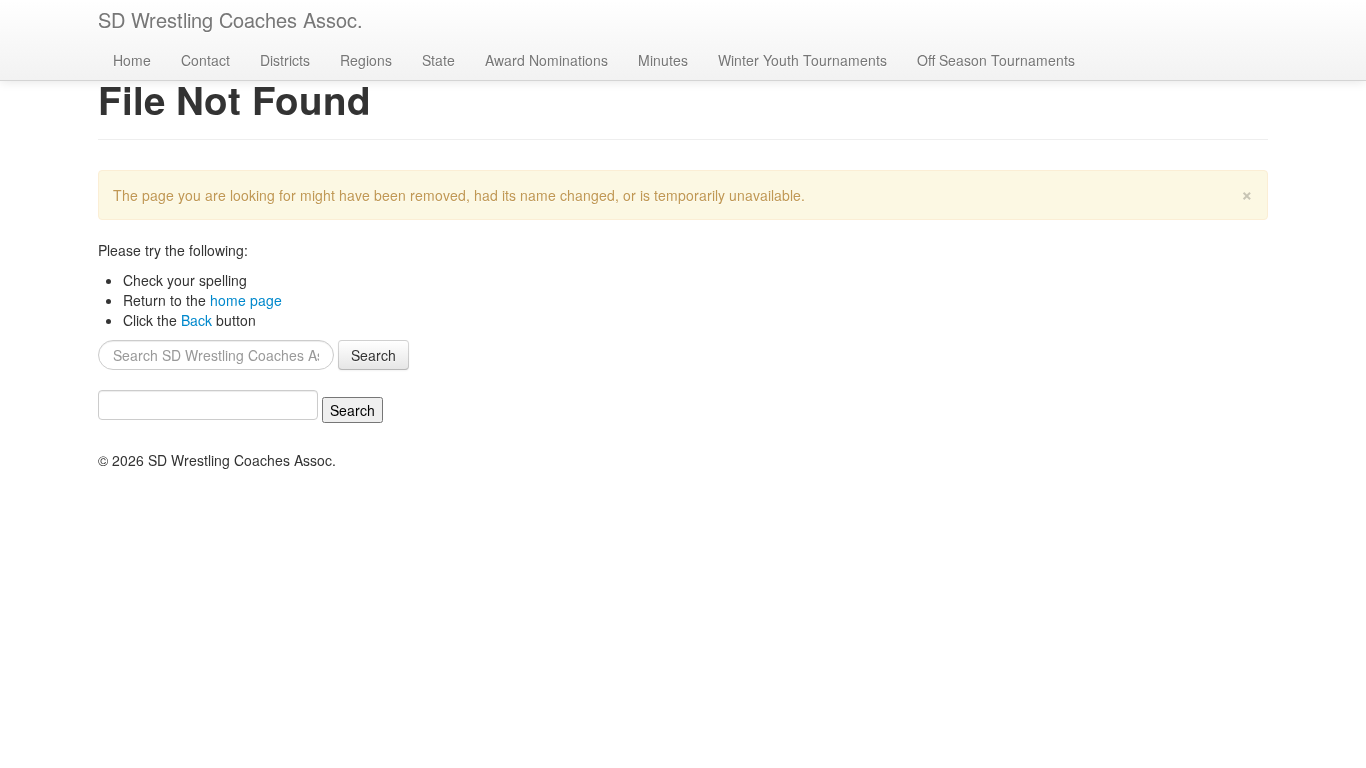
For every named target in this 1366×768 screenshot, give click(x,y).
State (438, 60)
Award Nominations (546, 60)
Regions (366, 60)
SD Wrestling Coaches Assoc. (230, 19)
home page (246, 300)
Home (132, 60)
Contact (205, 60)
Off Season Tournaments (996, 60)
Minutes (663, 60)
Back (196, 320)
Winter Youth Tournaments (802, 60)
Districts (285, 60)
